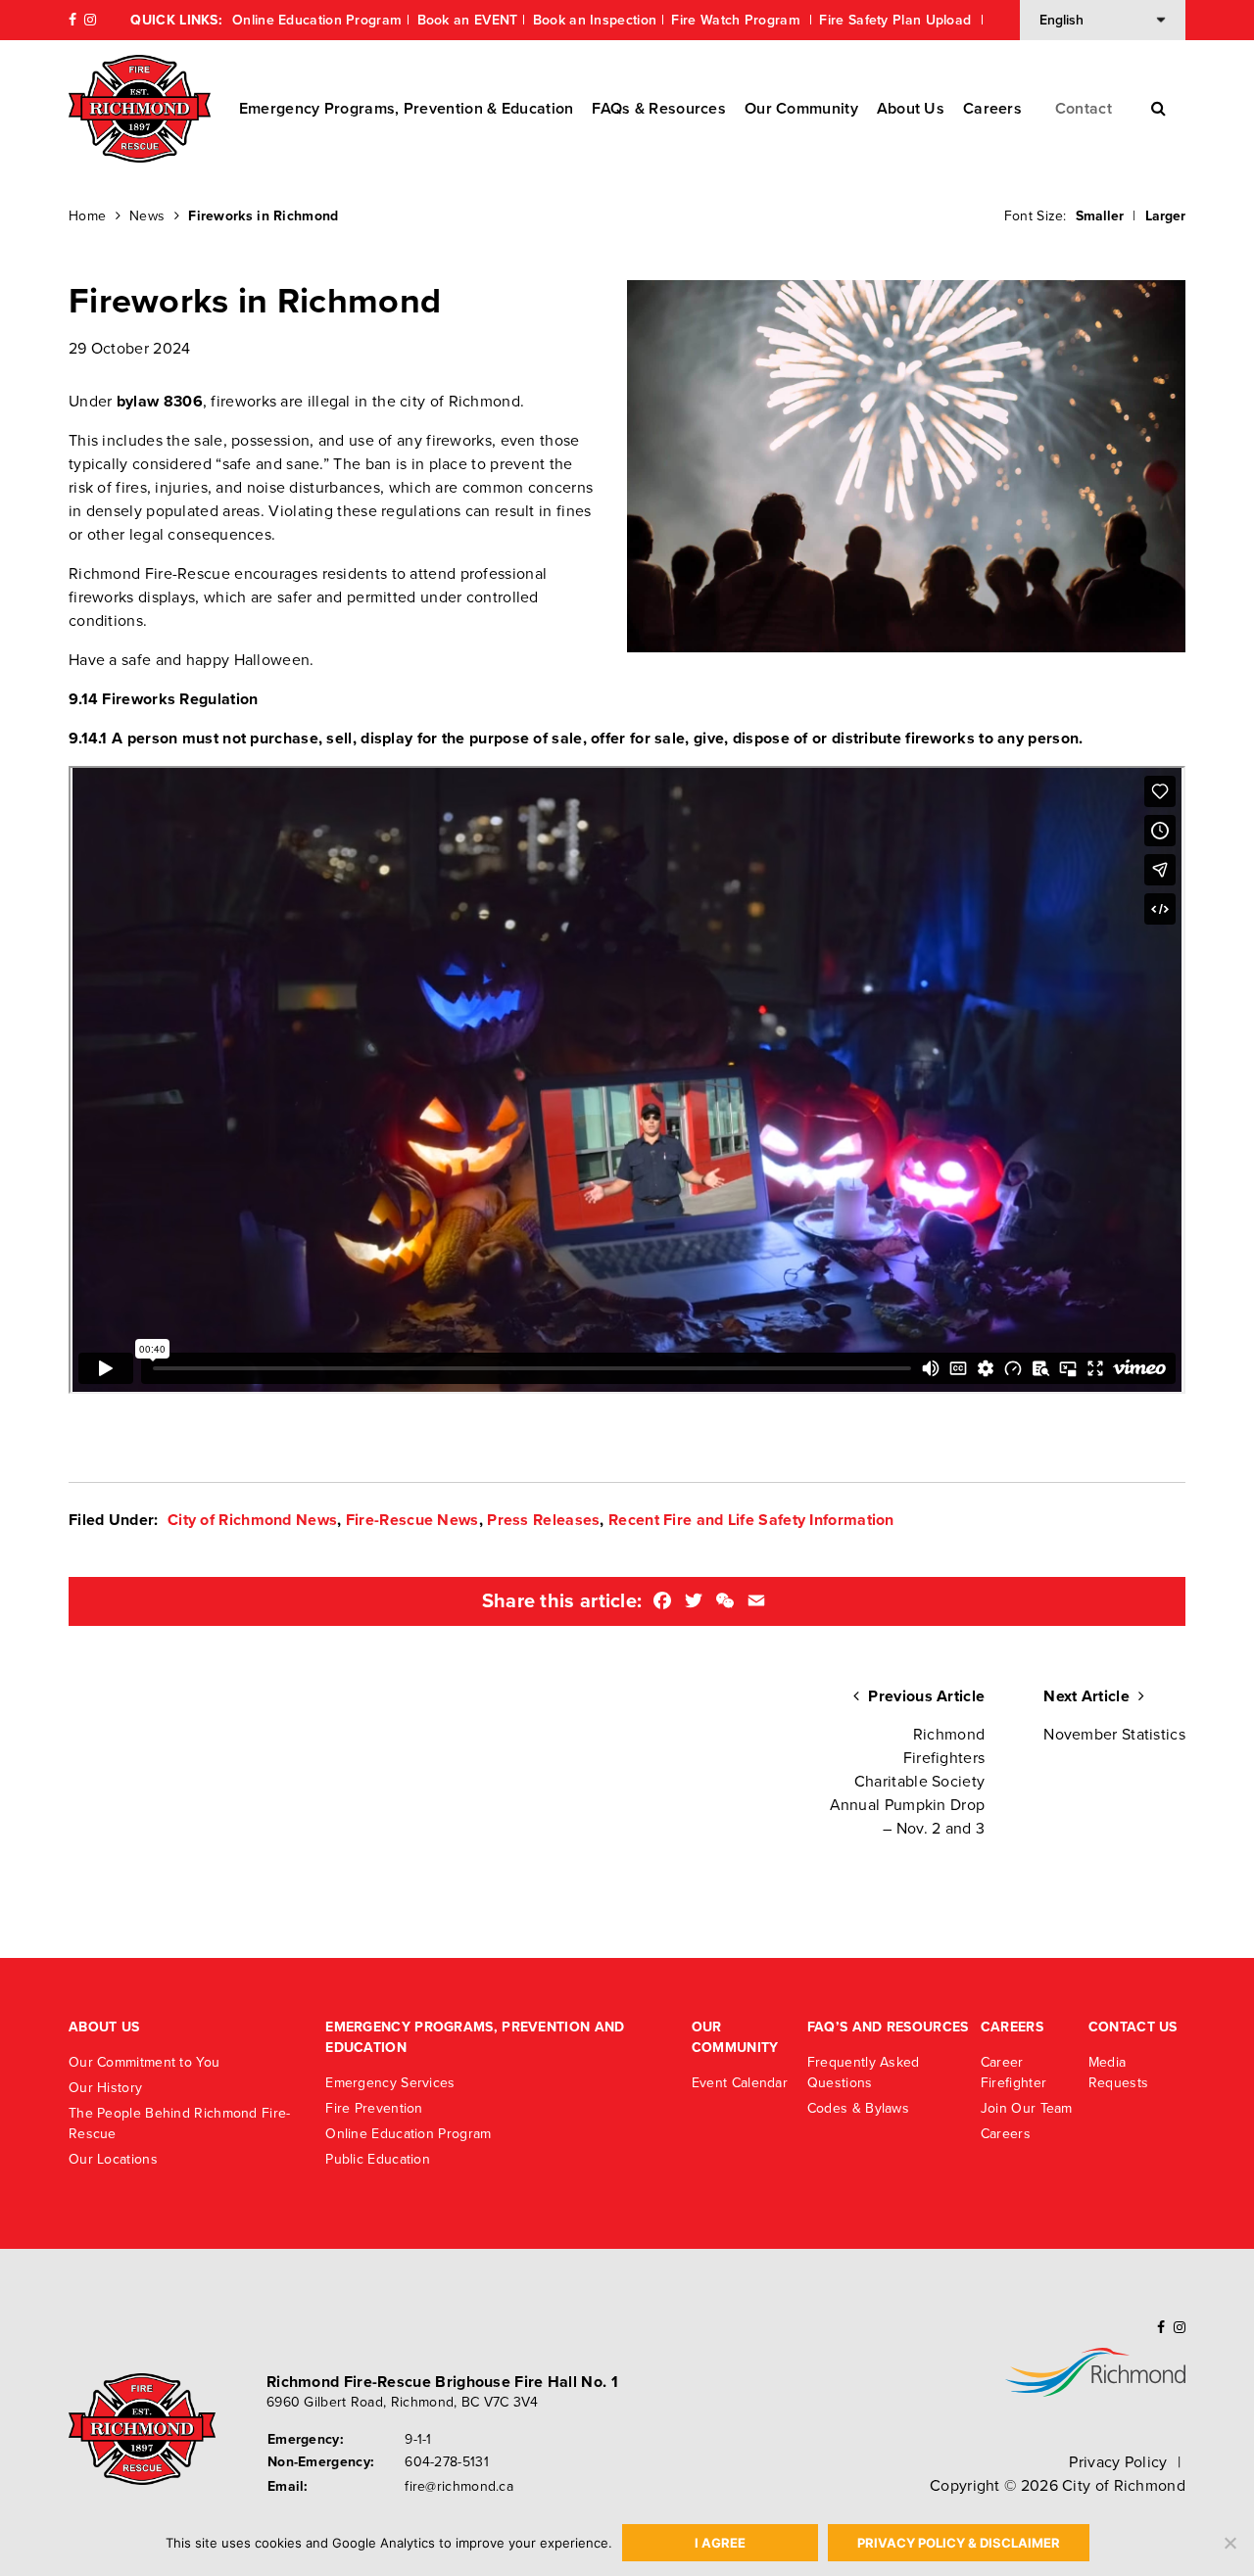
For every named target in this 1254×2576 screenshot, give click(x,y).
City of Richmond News (252, 1520)
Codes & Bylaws (858, 2108)
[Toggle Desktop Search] (1158, 109)
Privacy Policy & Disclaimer (959, 2543)
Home (87, 216)
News (147, 216)
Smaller (1100, 216)
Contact (1084, 109)
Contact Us (1133, 2027)
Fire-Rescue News (412, 1520)
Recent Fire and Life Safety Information (751, 1520)
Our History (105, 2088)
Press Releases (543, 1520)
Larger (1165, 216)
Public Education (378, 2159)
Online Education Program (317, 20)
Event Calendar (740, 2083)
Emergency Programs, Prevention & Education (407, 109)
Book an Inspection (595, 20)
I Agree (720, 2543)
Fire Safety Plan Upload (897, 20)
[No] (1230, 2543)
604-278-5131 (447, 2462)
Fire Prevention (374, 2108)
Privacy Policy (1118, 2462)
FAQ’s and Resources (888, 2027)
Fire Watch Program (738, 20)
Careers (992, 109)
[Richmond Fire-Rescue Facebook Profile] (72, 20)
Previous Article (907, 1763)
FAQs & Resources (659, 109)
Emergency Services (390, 2083)
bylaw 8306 (160, 402)
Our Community (801, 109)
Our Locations (113, 2159)
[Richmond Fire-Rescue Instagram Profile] (90, 20)
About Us (911, 109)
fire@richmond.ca (459, 2486)
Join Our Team (1027, 2108)
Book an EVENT (468, 20)
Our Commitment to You (144, 2062)
